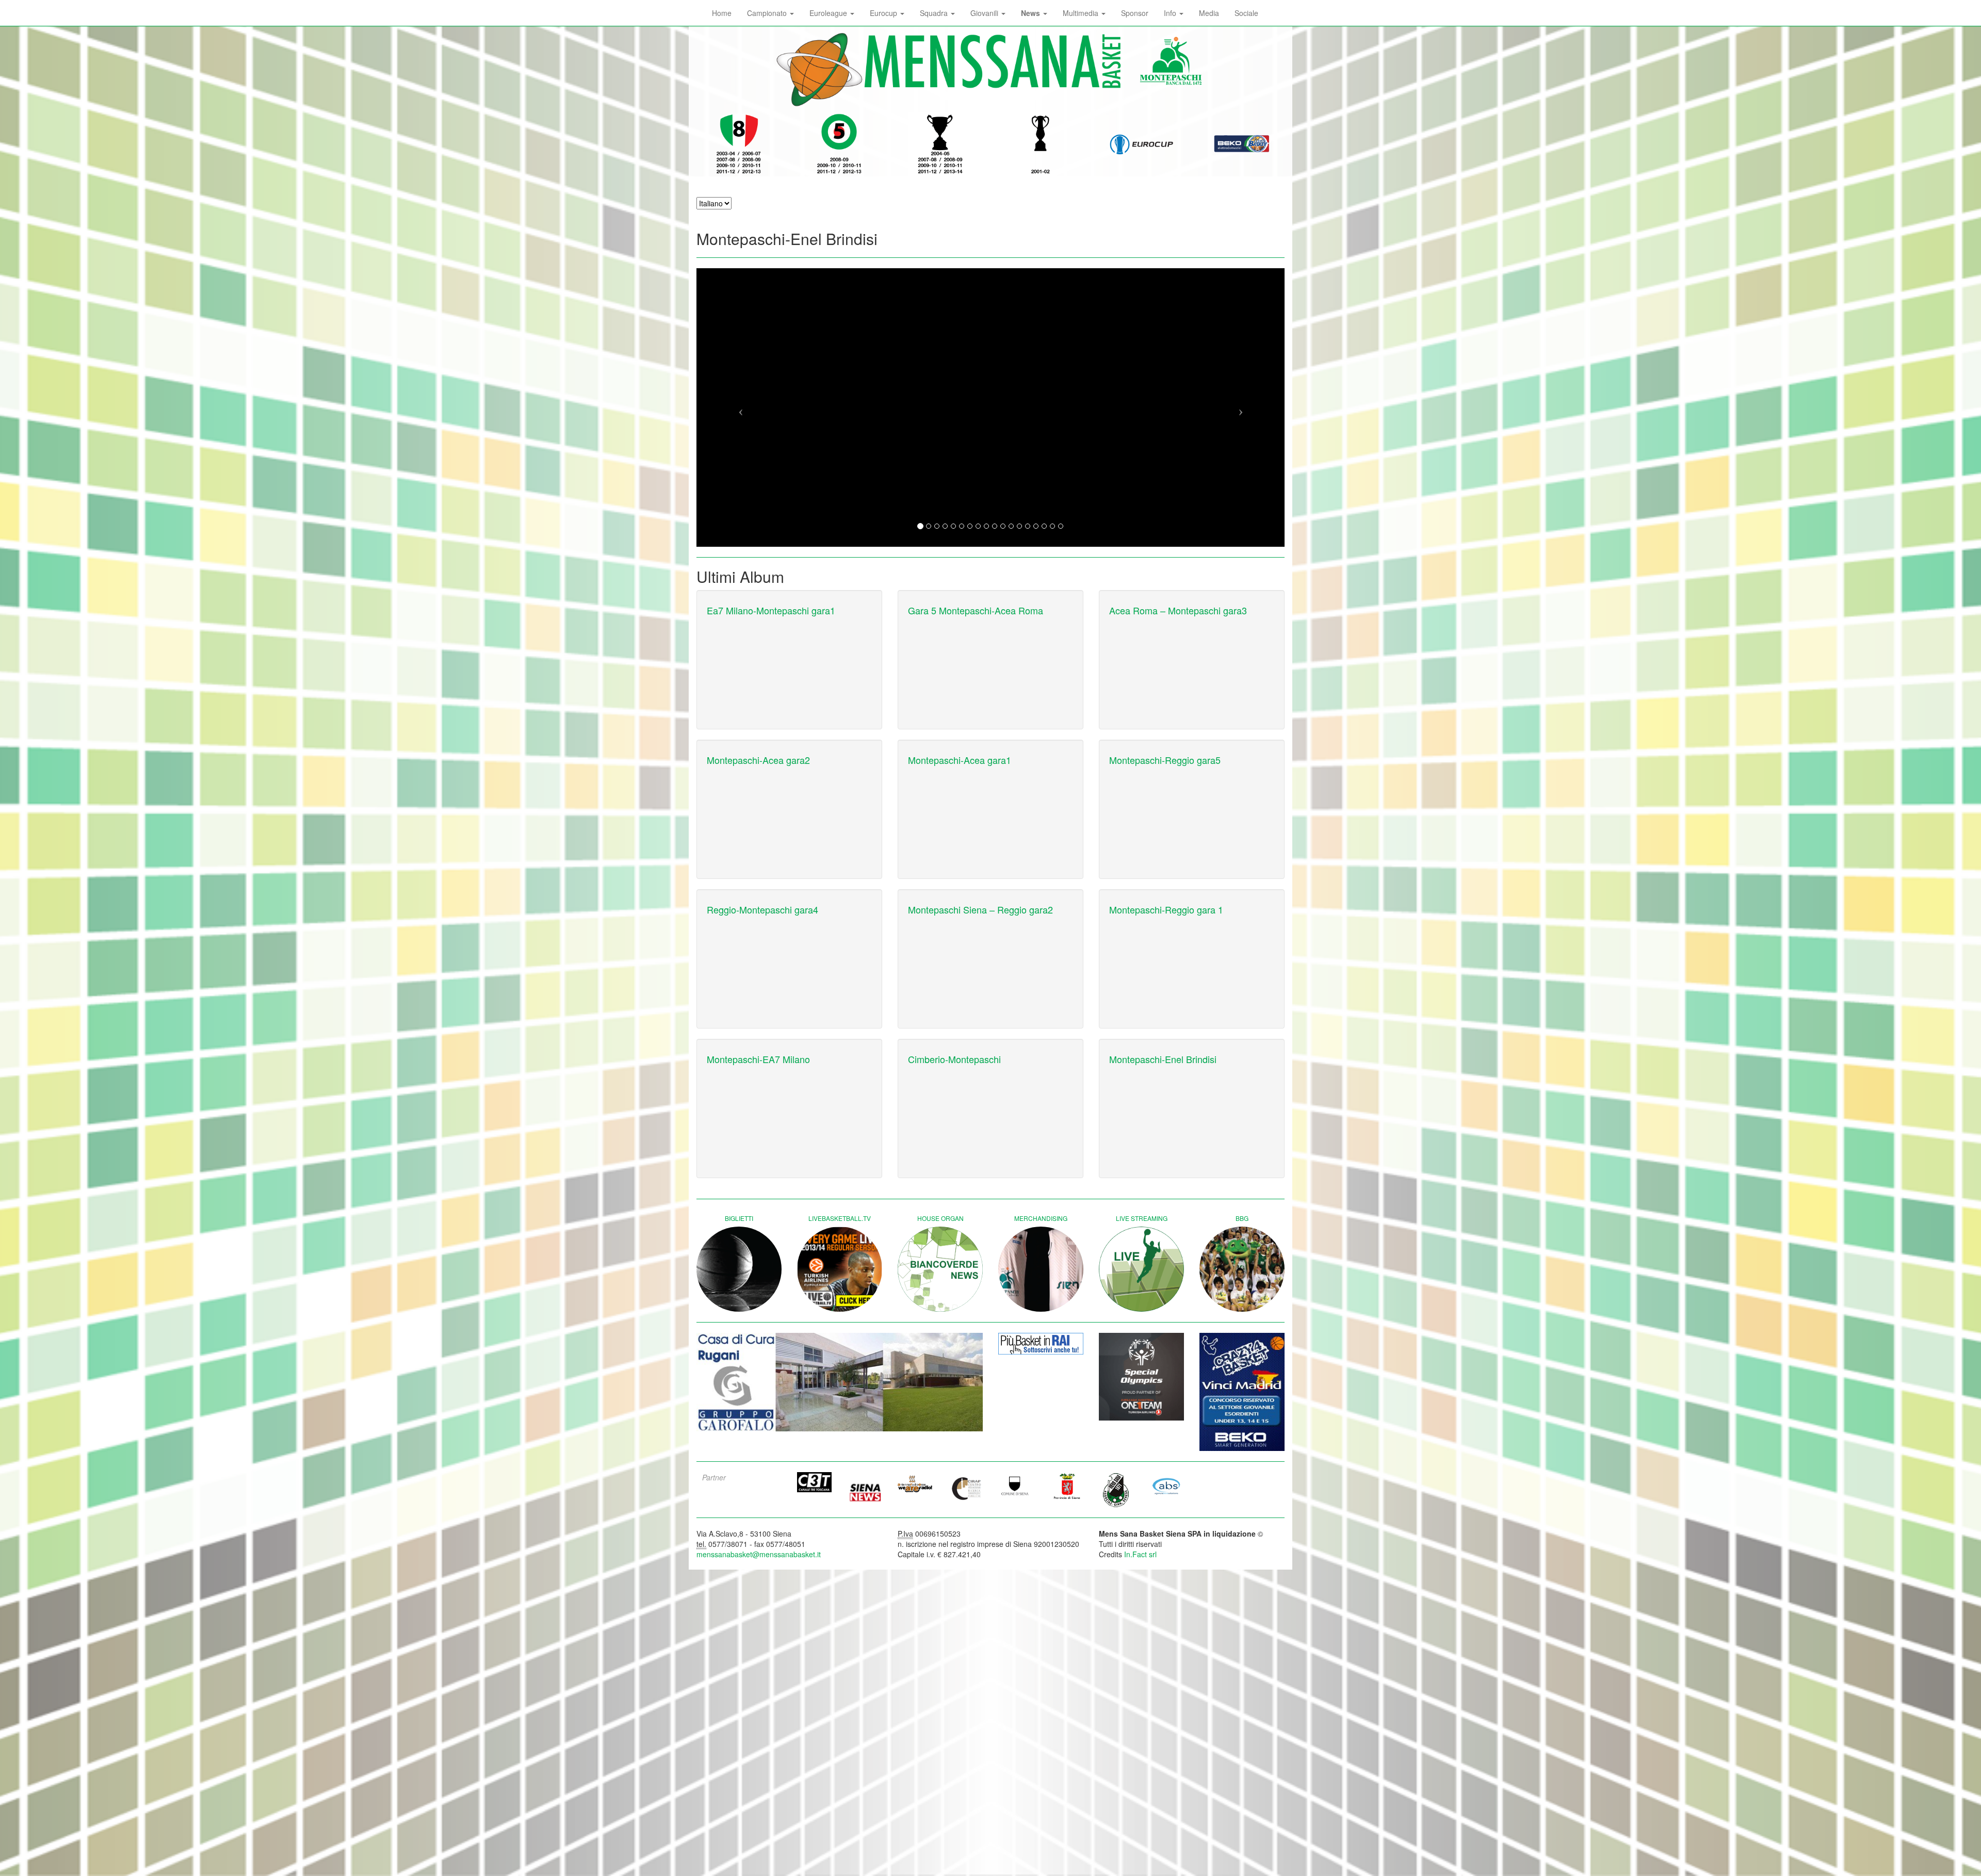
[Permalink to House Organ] (940, 1269)
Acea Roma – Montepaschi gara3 (1178, 610)
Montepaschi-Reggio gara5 (1165, 760)
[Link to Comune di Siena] (1016, 1493)
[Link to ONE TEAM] (1141, 1377)
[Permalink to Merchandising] (1041, 1269)
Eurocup (884, 13)
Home (722, 13)
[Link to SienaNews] (865, 1496)
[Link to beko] (1242, 1392)
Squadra (935, 13)
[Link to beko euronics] (1041, 1392)
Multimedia (1082, 13)
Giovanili (985, 13)
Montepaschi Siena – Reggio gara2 (980, 909)
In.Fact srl (1140, 1562)
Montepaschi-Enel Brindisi (1163, 1059)
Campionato (768, 13)
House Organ (940, 1218)
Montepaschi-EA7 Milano (758, 1059)
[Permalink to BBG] (1242, 1269)
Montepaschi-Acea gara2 (758, 760)
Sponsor (1135, 13)
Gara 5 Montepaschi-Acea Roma (976, 610)
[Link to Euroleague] (1141, 144)
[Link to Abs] (1167, 1493)
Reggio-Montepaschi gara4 (762, 909)
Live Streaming (1142, 1218)
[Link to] (840, 1382)
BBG (1242, 1218)
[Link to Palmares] (739, 144)
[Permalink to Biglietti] (739, 1269)
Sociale (1246, 13)
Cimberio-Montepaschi (954, 1059)
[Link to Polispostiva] (1116, 1497)
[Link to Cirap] (966, 1496)
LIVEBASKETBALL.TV (840, 1218)
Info (1171, 13)
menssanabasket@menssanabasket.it (759, 1562)
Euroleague (829, 13)
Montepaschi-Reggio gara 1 (1166, 909)
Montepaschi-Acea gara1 (960, 760)
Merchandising (1041, 1218)
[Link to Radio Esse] (915, 1491)
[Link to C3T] (815, 1490)
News (1032, 13)
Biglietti (739, 1218)
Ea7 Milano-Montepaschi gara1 (771, 610)
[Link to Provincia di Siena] (1066, 1493)
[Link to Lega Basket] (1242, 144)
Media (1209, 13)
